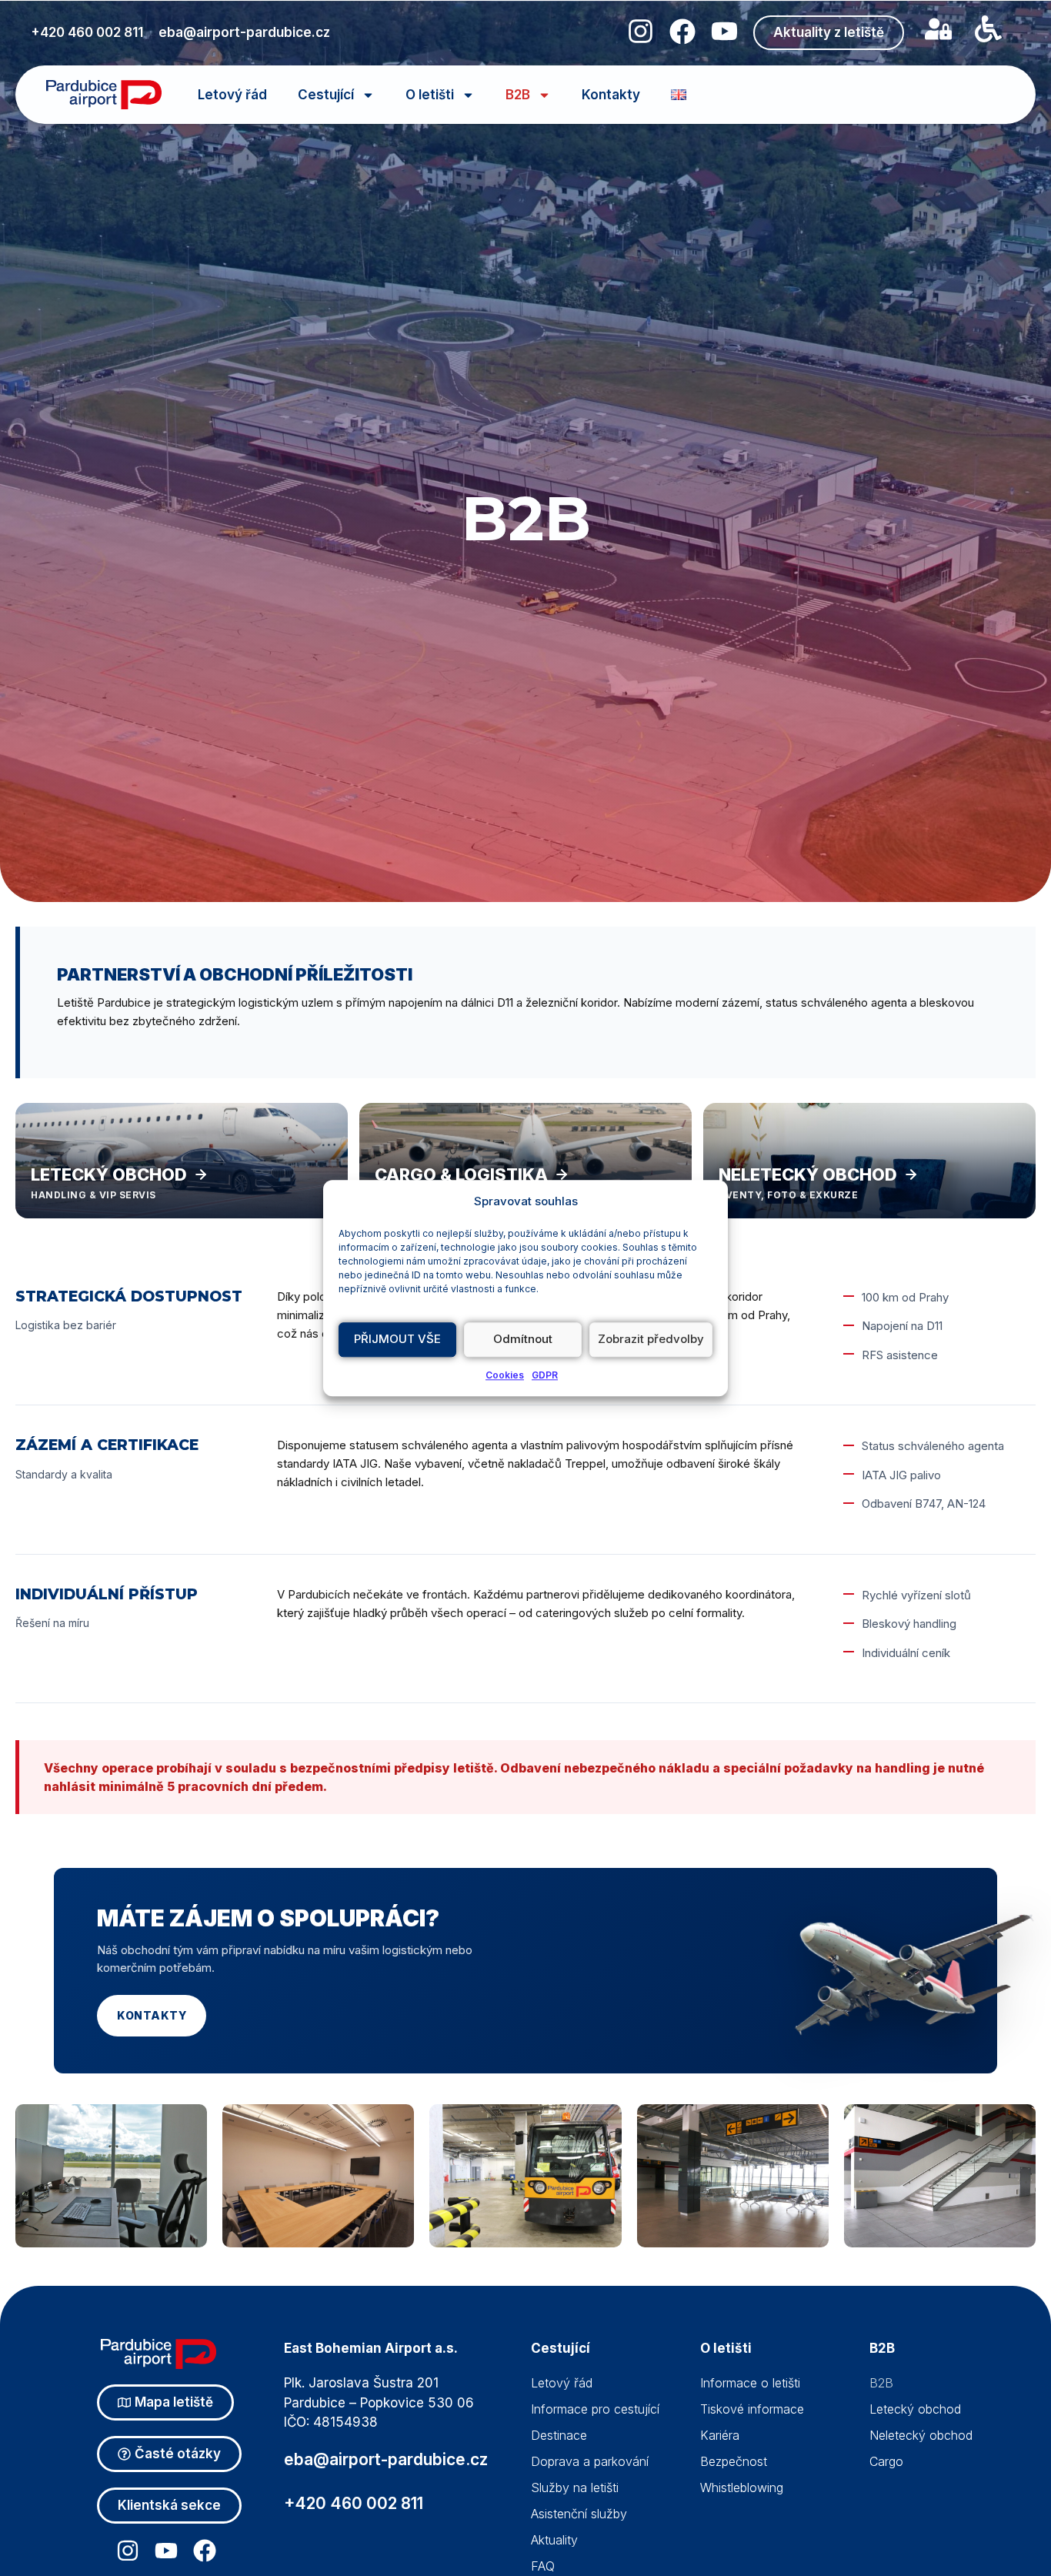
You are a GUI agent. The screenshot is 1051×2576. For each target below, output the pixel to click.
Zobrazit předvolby (651, 1339)
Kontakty (611, 95)
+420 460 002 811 (87, 32)
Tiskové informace (752, 2409)
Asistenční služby (579, 2514)
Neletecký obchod (921, 2435)
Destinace (559, 2435)
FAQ (543, 2566)
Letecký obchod (915, 2409)
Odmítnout (523, 1339)
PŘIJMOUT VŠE (397, 1339)
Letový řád (232, 95)
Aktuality (554, 2540)
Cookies (505, 1375)
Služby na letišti (575, 2487)
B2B (518, 95)
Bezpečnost (734, 2461)
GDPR (545, 1375)
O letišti (430, 95)
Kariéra (720, 2435)
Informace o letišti (750, 2383)
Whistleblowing (742, 2487)
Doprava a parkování (590, 2461)
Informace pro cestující (595, 2409)
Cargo (886, 2461)
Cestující (326, 95)
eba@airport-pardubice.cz (244, 32)
